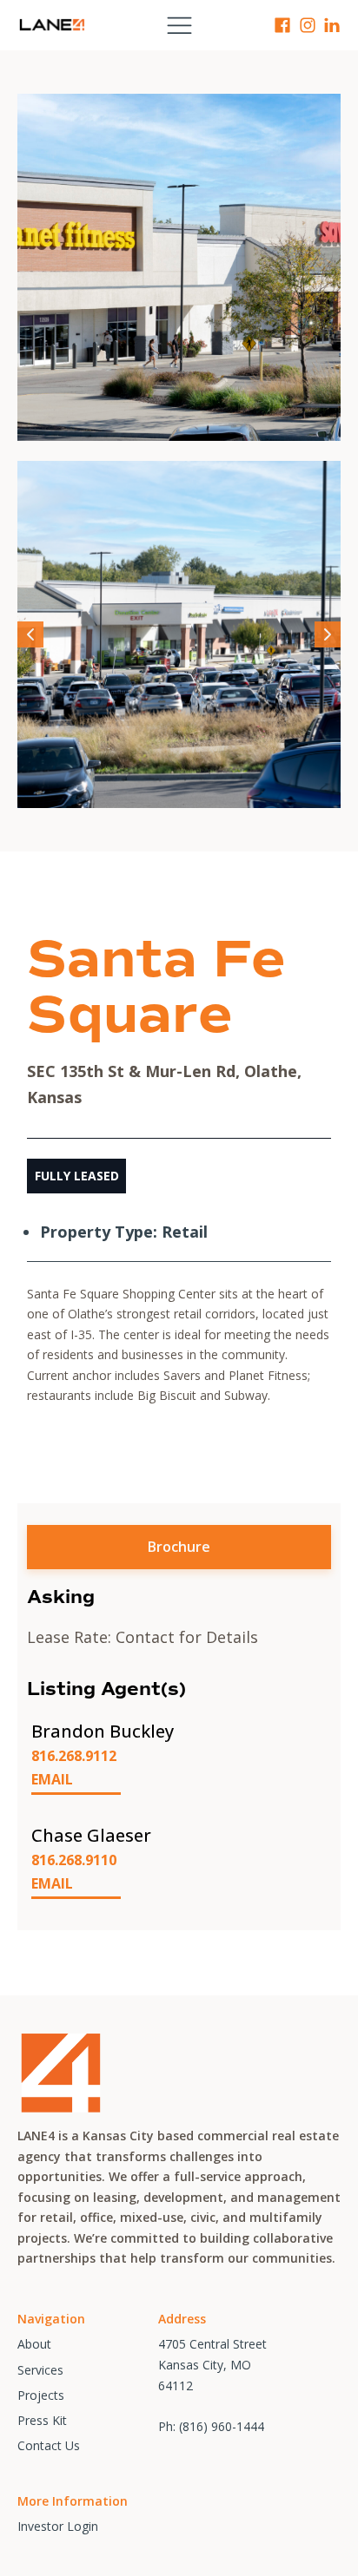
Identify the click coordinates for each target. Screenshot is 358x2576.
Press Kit (42, 2420)
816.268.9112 (74, 1756)
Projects (41, 2395)
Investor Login (58, 2526)
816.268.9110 (74, 1860)
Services (40, 2370)
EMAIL (52, 1779)
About (34, 2344)
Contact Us (49, 2445)
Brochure (179, 1547)
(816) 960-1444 (222, 2426)
